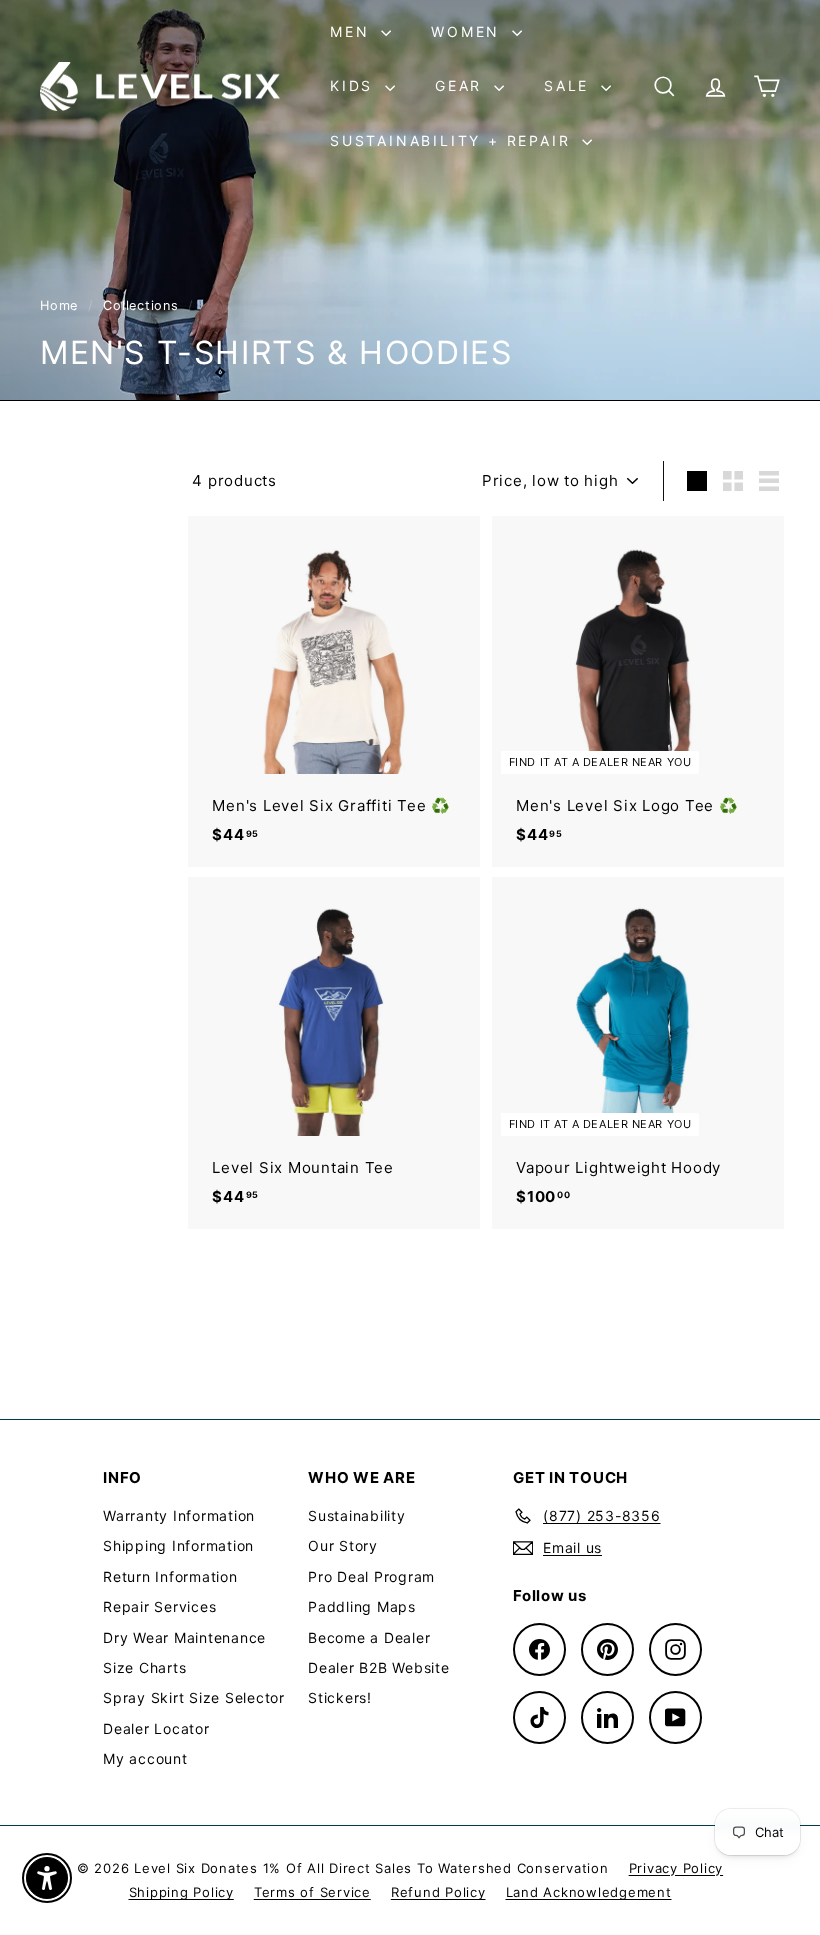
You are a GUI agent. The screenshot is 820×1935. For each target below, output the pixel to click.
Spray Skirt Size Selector (194, 1697)
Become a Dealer (369, 1637)
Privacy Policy (676, 1868)
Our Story (343, 1545)
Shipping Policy (181, 1892)
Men (353, 31)
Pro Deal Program (371, 1576)
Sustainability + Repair (453, 140)
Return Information (170, 1576)
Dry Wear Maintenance (184, 1637)
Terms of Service (312, 1892)
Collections (143, 305)
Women (469, 31)
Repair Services (159, 1606)
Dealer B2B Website (379, 1667)
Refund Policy (438, 1892)
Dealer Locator (156, 1728)
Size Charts (144, 1667)
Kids (355, 85)
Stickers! (340, 1697)
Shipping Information (178, 1545)
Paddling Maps (362, 1606)
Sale (570, 85)
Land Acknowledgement (589, 1892)
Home (61, 305)
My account (145, 1758)
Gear (462, 85)
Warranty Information (179, 1515)
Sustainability (357, 1515)
